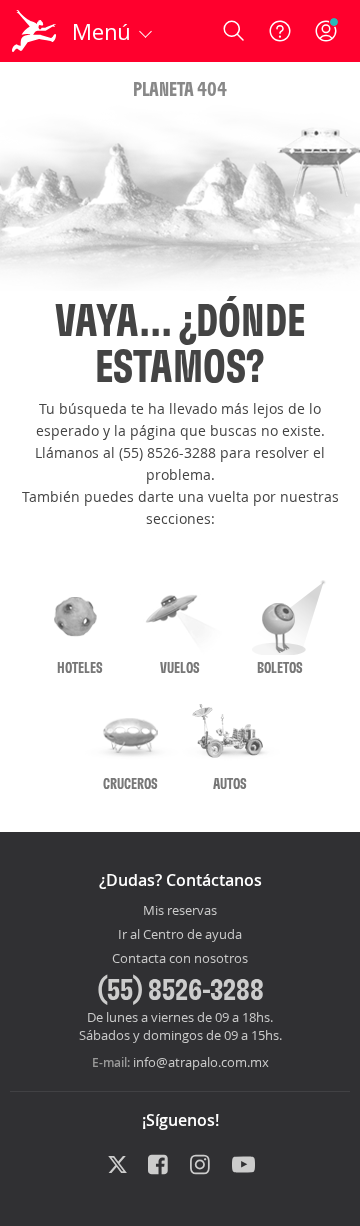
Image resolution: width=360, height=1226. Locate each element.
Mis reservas (180, 911)
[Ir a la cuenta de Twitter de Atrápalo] (117, 1166)
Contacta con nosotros (180, 959)
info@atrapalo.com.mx (201, 1062)
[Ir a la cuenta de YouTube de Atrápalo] (243, 1166)
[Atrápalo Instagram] (201, 1166)
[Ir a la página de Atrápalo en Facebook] (159, 1166)
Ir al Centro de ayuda (180, 935)
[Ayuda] (280, 31)
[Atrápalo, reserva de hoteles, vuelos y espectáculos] (34, 31)
